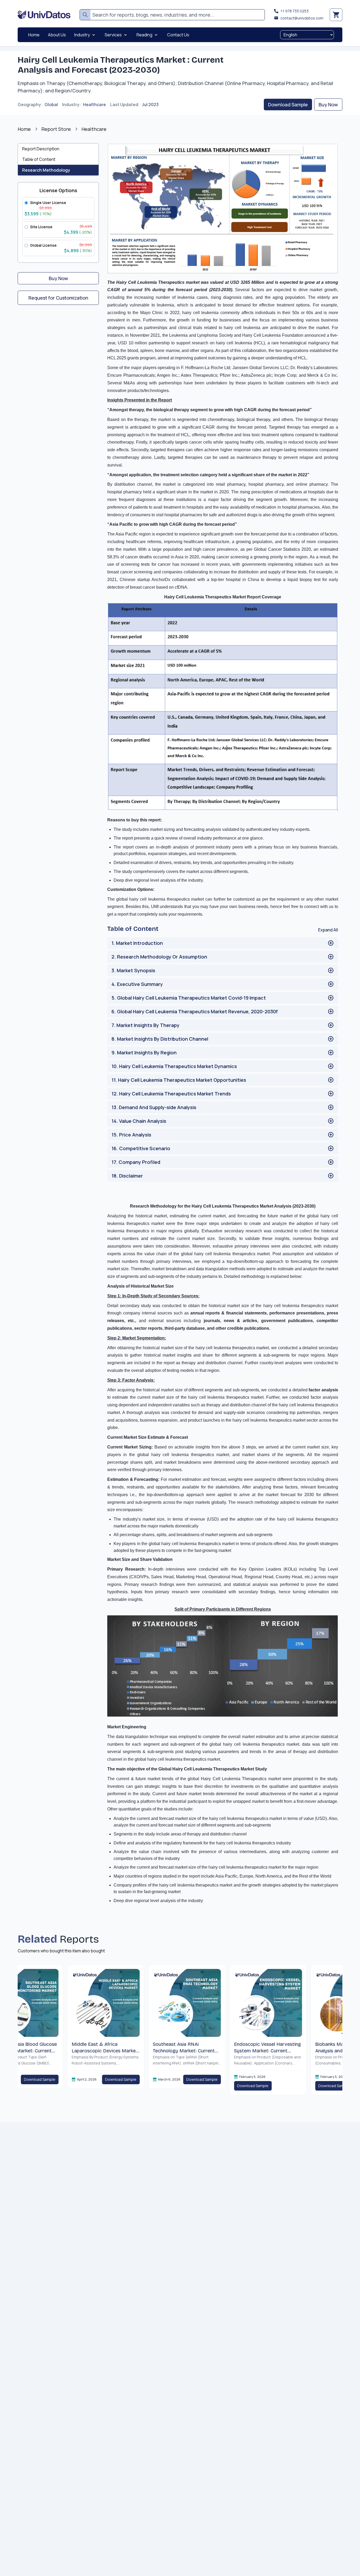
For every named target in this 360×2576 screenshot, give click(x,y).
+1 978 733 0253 (295, 11)
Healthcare (94, 105)
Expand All (328, 930)
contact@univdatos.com (302, 18)
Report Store (56, 129)
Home (24, 129)
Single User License (48, 203)
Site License (41, 227)
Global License (43, 245)
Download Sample (288, 105)
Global (51, 105)
